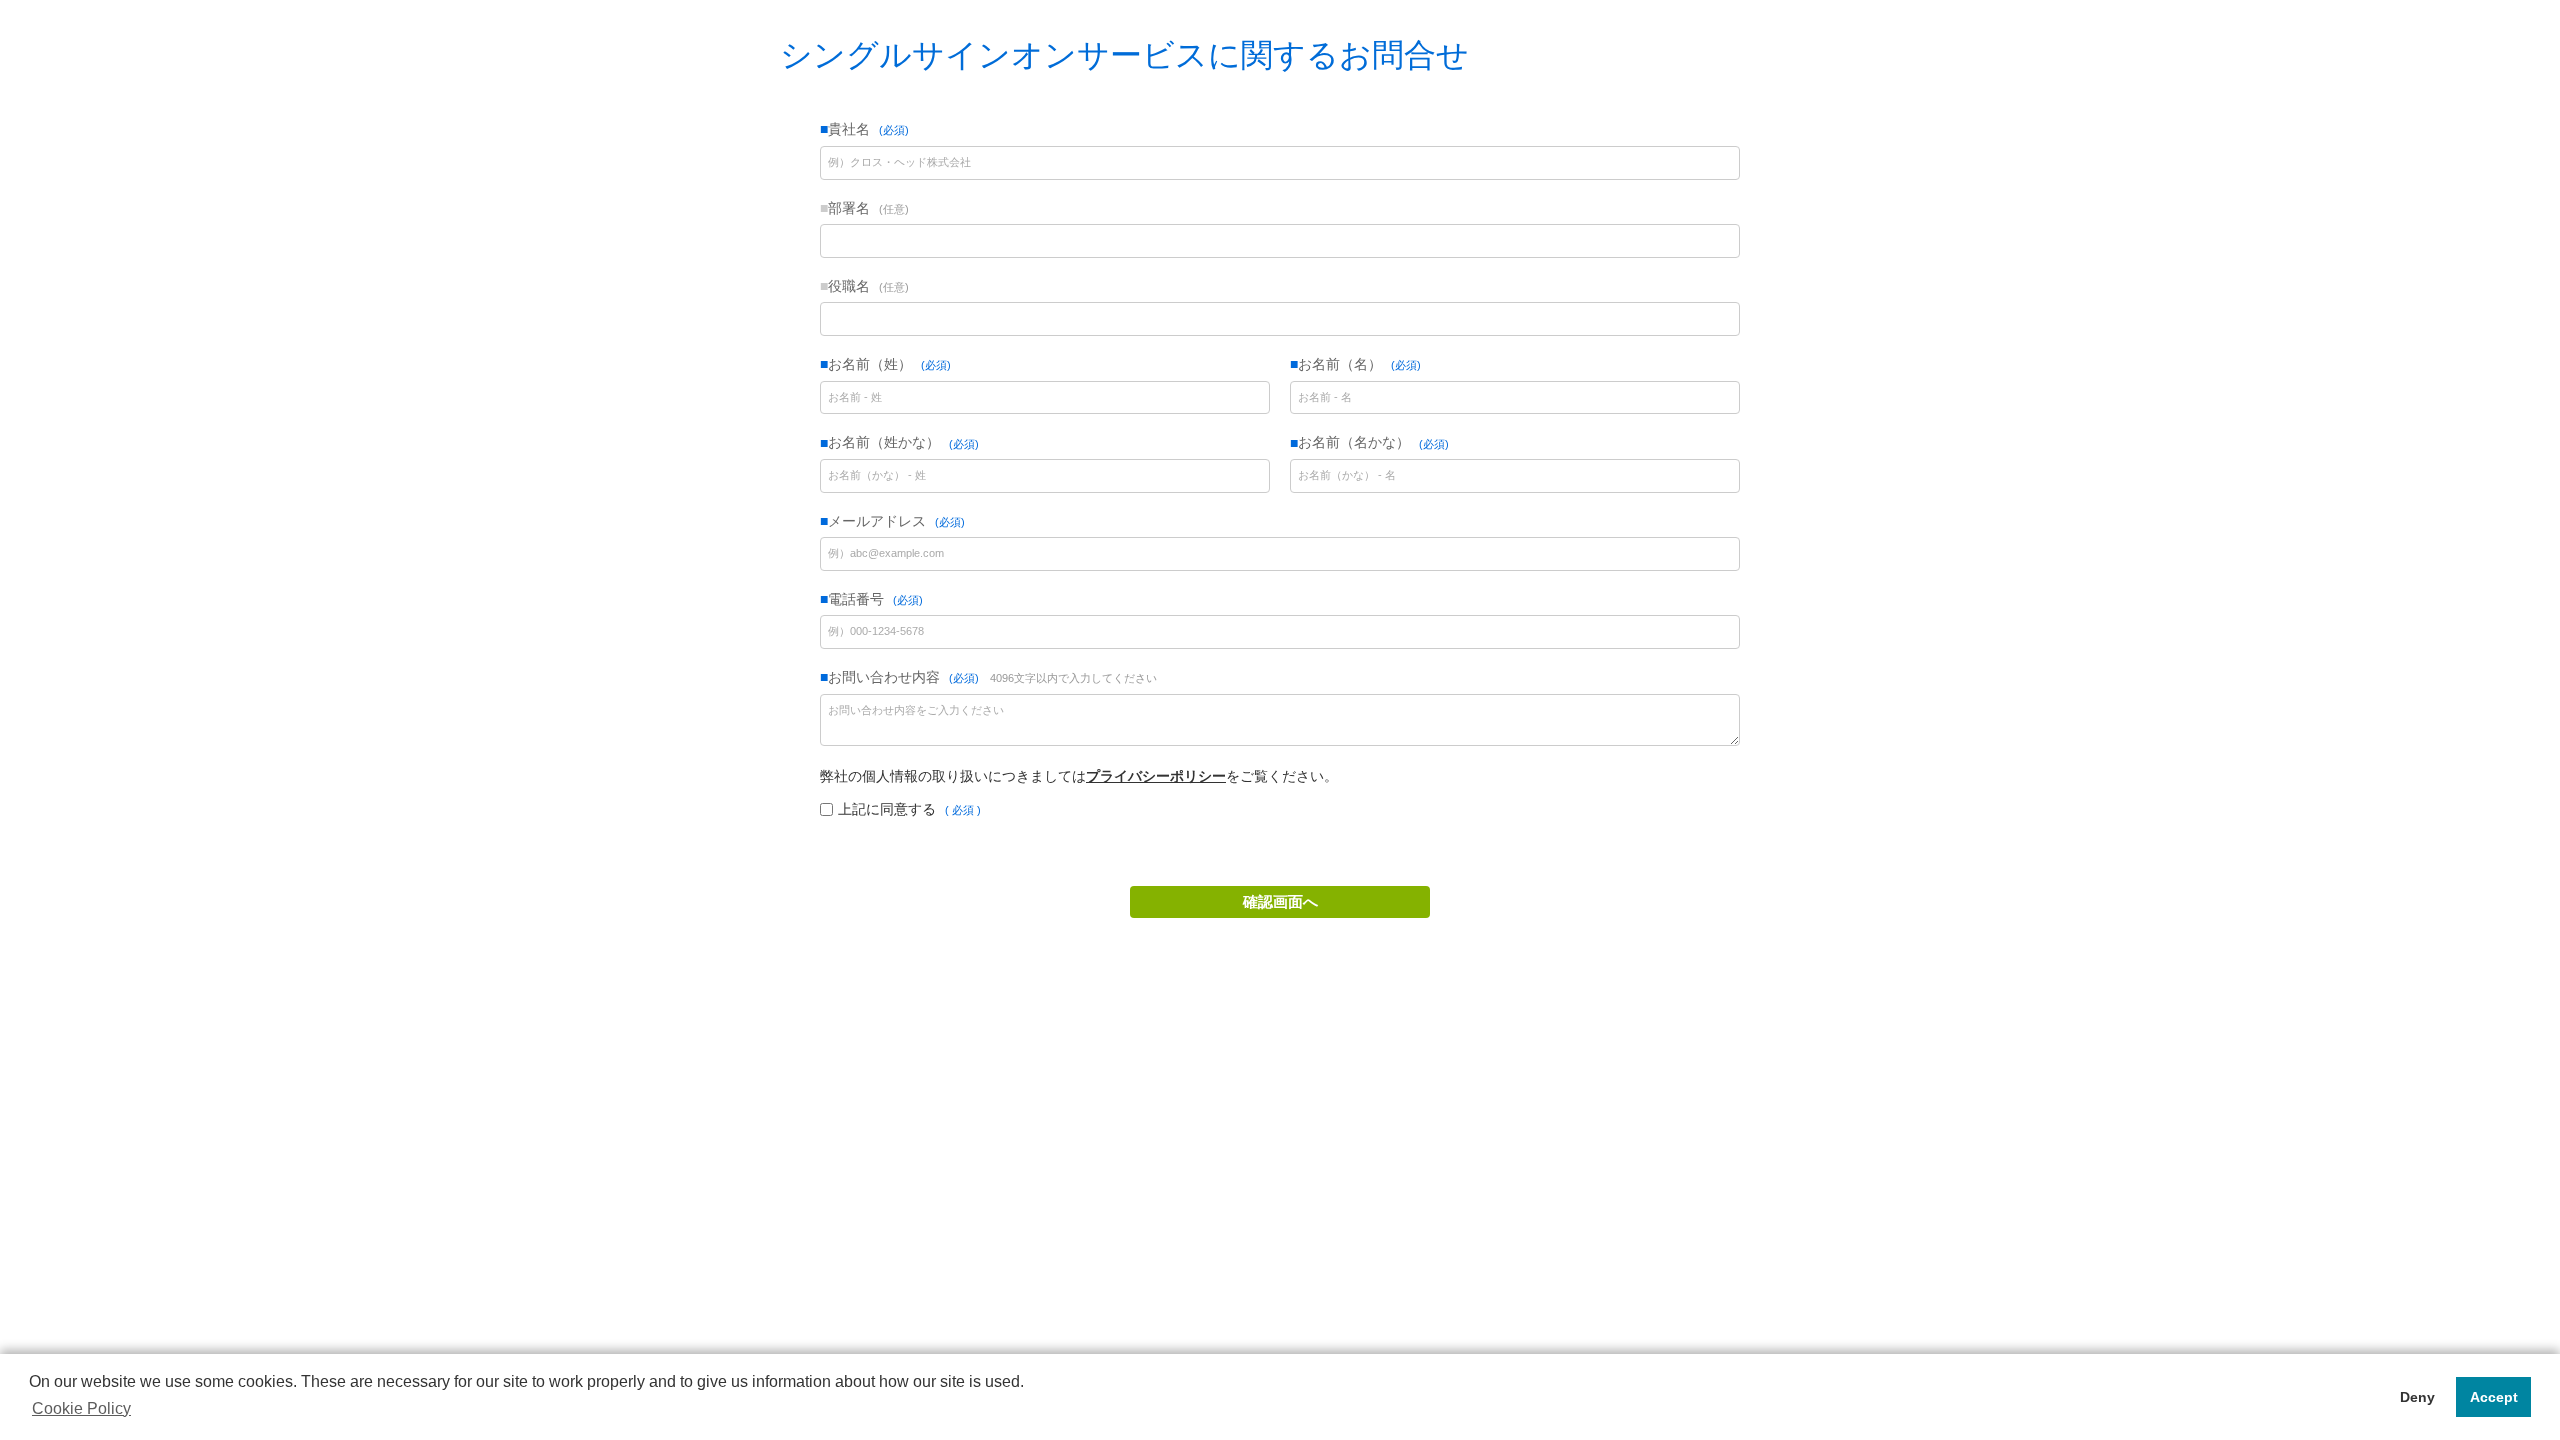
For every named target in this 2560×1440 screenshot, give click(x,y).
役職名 (866, 286)
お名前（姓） (887, 364)
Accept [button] (2494, 1397)
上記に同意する (907, 809)
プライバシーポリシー (1156, 776)
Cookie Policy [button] (81, 1408)
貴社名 (866, 129)
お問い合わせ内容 (992, 677)
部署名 (866, 208)
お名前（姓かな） (901, 443)
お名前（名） (1357, 364)
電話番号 (873, 599)
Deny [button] (2417, 1397)
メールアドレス (894, 521)
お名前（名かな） (1371, 443)
